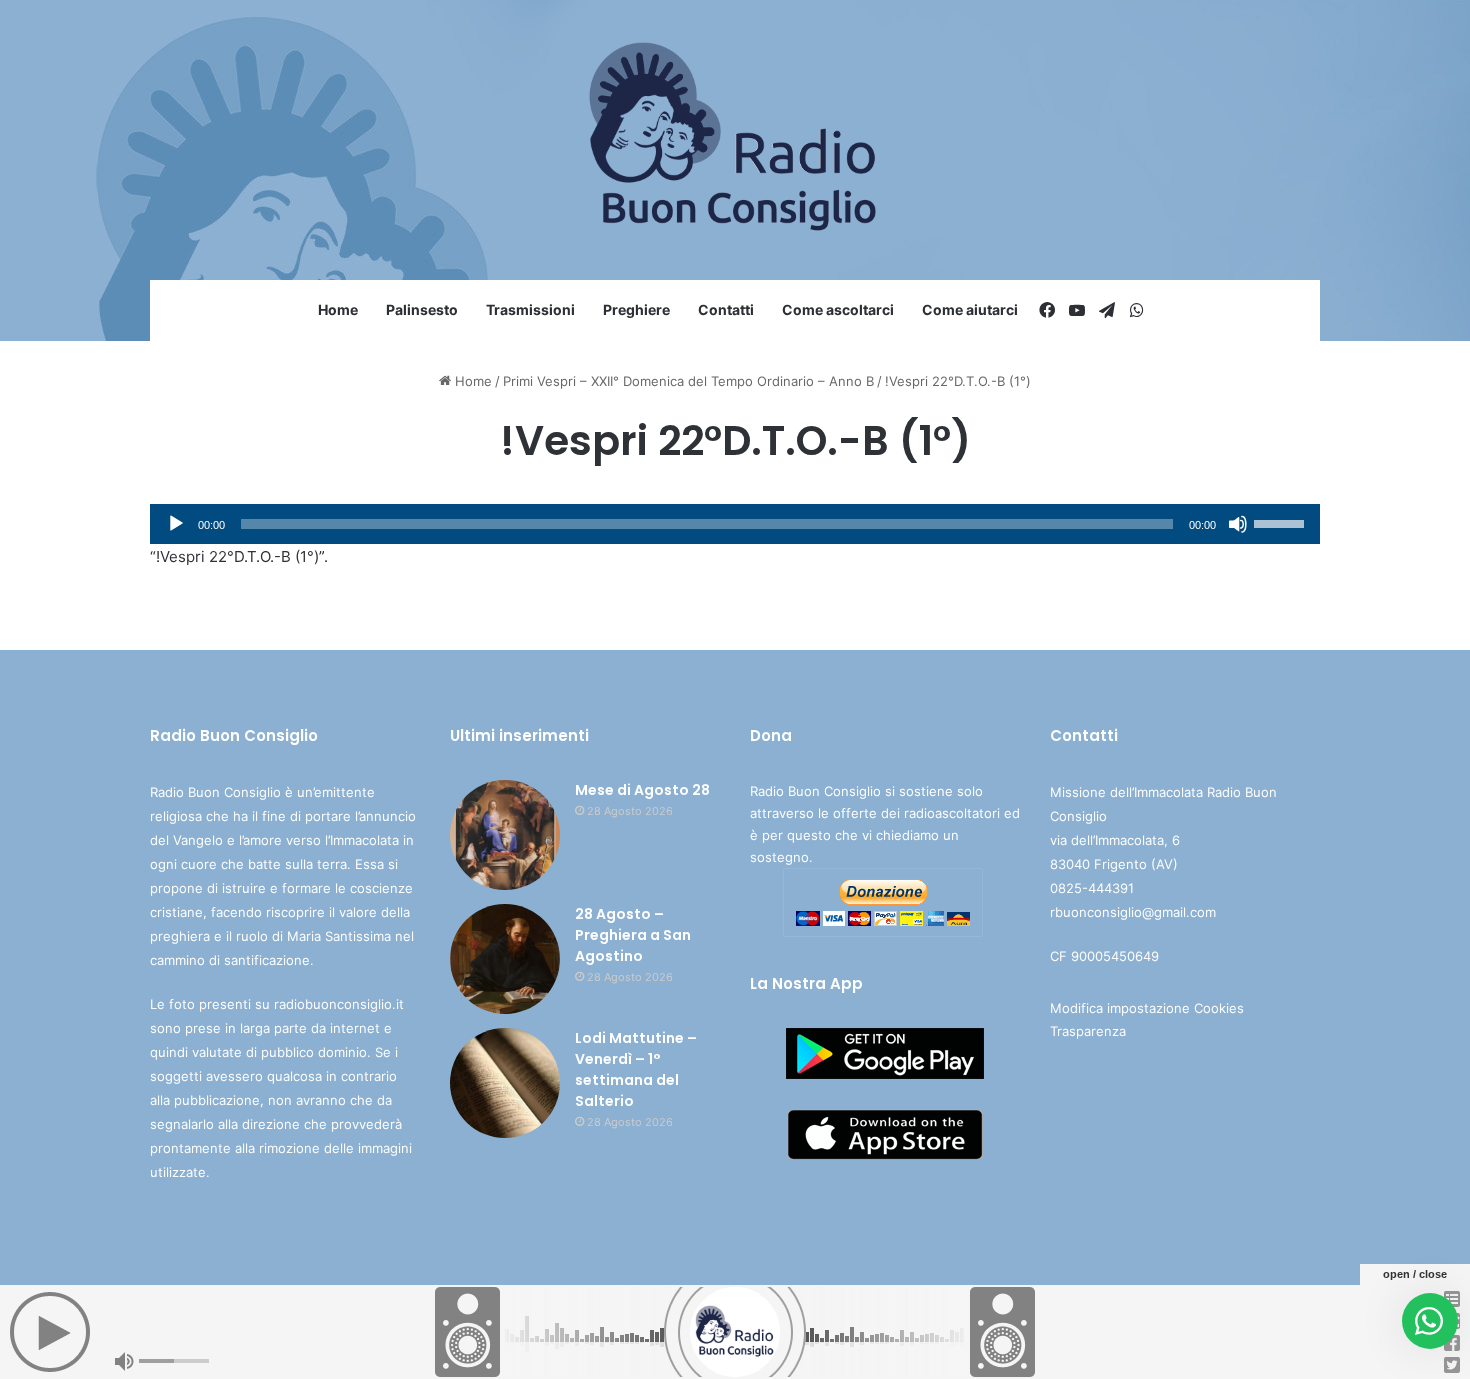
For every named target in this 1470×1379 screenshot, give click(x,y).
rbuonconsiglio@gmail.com (1133, 912)
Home (338, 309)
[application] (735, 524)
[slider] (1282, 522)
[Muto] (1238, 524)
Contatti (726, 309)
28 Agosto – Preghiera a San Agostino (633, 935)
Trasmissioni (530, 309)
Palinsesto (422, 309)
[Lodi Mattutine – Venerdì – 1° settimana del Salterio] (505, 1083)
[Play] (176, 524)
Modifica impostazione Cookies (1147, 1008)
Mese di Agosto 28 (642, 790)
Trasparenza (1088, 1031)
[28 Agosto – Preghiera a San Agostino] (505, 959)
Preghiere (636, 309)
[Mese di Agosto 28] (505, 835)
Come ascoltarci (838, 309)
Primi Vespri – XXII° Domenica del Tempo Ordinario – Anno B (688, 381)
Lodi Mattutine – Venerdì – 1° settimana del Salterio (636, 1069)
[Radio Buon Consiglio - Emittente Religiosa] (735, 140)
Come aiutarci (970, 309)
